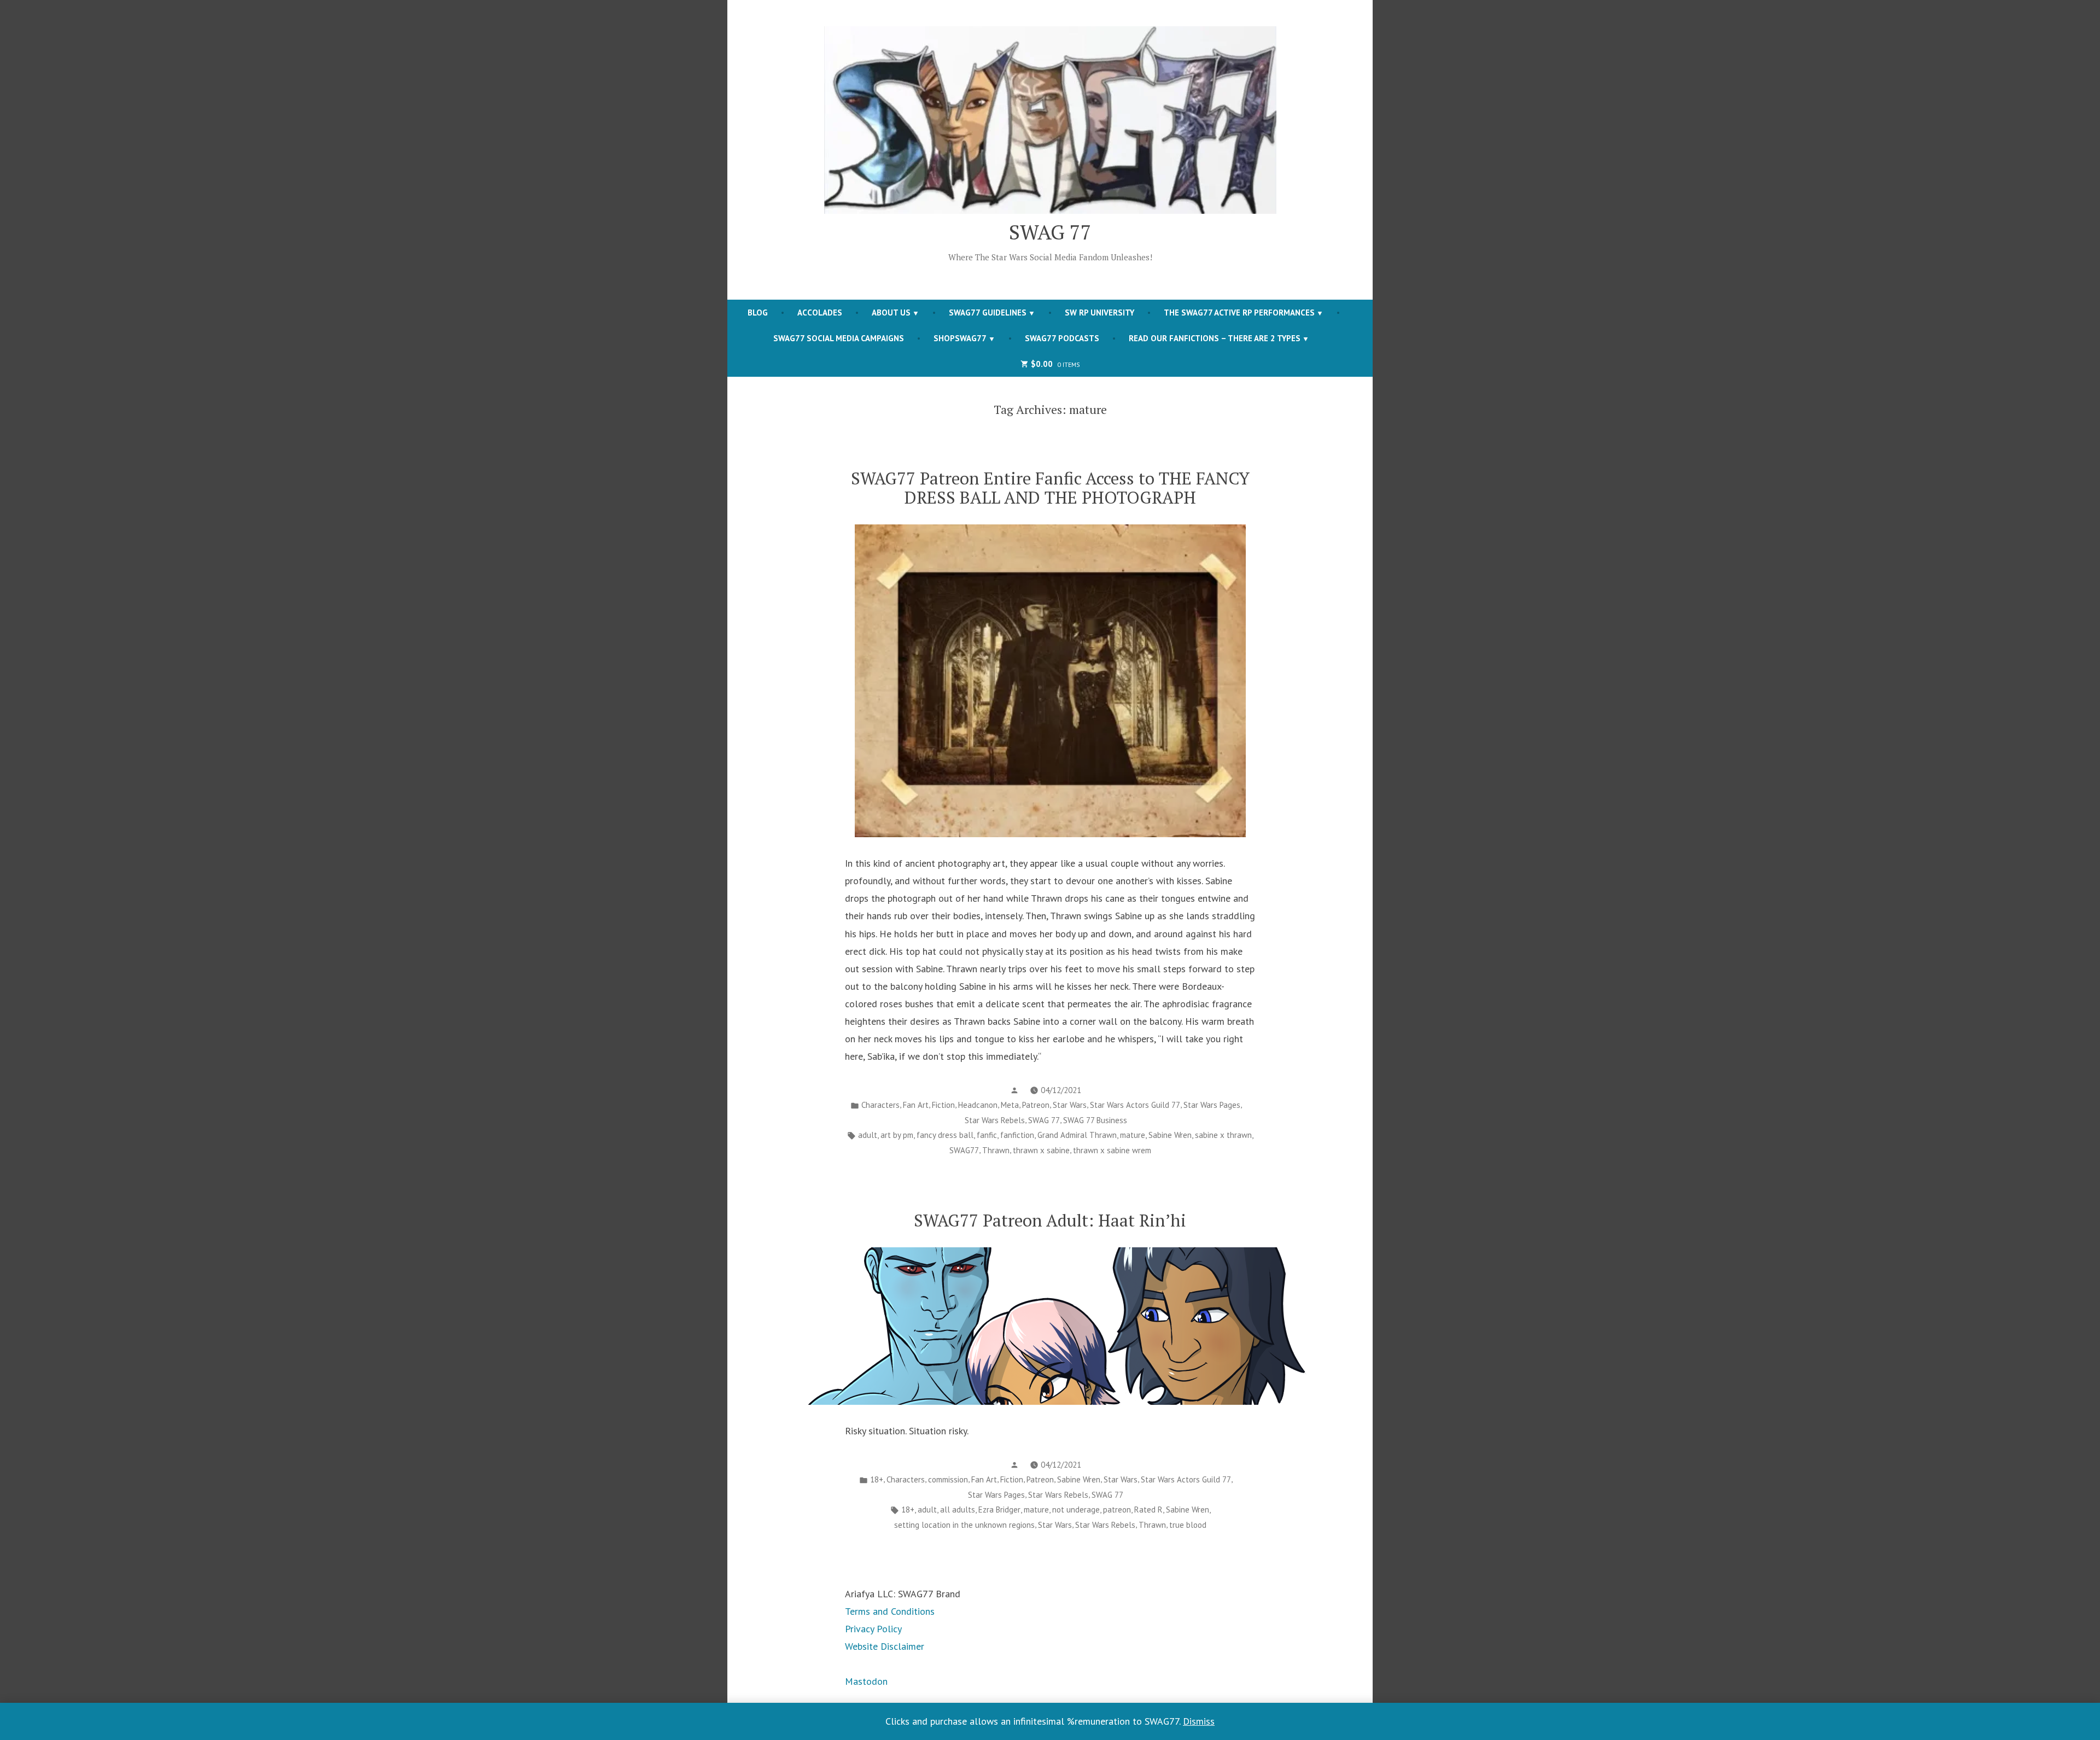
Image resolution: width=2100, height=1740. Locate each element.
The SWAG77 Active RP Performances (1239, 313)
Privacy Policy (873, 1629)
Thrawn (996, 1150)
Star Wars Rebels (995, 1120)
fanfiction (1017, 1135)
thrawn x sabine (1041, 1150)
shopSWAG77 (960, 338)
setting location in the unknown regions (964, 1525)
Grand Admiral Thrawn (1077, 1135)
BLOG (758, 313)
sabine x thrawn (1223, 1135)
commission (948, 1479)
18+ (877, 1479)
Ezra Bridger (999, 1510)
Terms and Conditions (890, 1611)
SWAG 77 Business (1095, 1120)
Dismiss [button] (1199, 1721)
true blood (1188, 1525)
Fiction (943, 1105)
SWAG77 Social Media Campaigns (839, 338)
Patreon (1036, 1105)
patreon (1117, 1510)
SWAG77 (964, 1150)
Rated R (1148, 1510)
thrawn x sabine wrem (1112, 1150)
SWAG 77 (1050, 232)
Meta (1010, 1105)
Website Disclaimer (885, 1646)
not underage (1076, 1510)
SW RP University (1099, 313)
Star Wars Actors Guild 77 (1135, 1105)
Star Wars (1070, 1105)
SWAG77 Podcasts (1062, 338)
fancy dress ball (945, 1135)
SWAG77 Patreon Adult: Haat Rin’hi (1050, 1220)
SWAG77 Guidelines (988, 313)
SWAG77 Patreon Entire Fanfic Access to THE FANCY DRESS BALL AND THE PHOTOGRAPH (1050, 488)
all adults (958, 1510)
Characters (880, 1105)
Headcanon (978, 1105)
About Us (891, 313)
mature (1133, 1135)
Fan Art (916, 1105)
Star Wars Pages (1212, 1105)
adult (868, 1135)
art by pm (897, 1135)
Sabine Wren (1170, 1135)
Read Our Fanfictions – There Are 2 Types (1215, 338)
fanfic (987, 1135)
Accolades (820, 313)
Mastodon (866, 1681)
